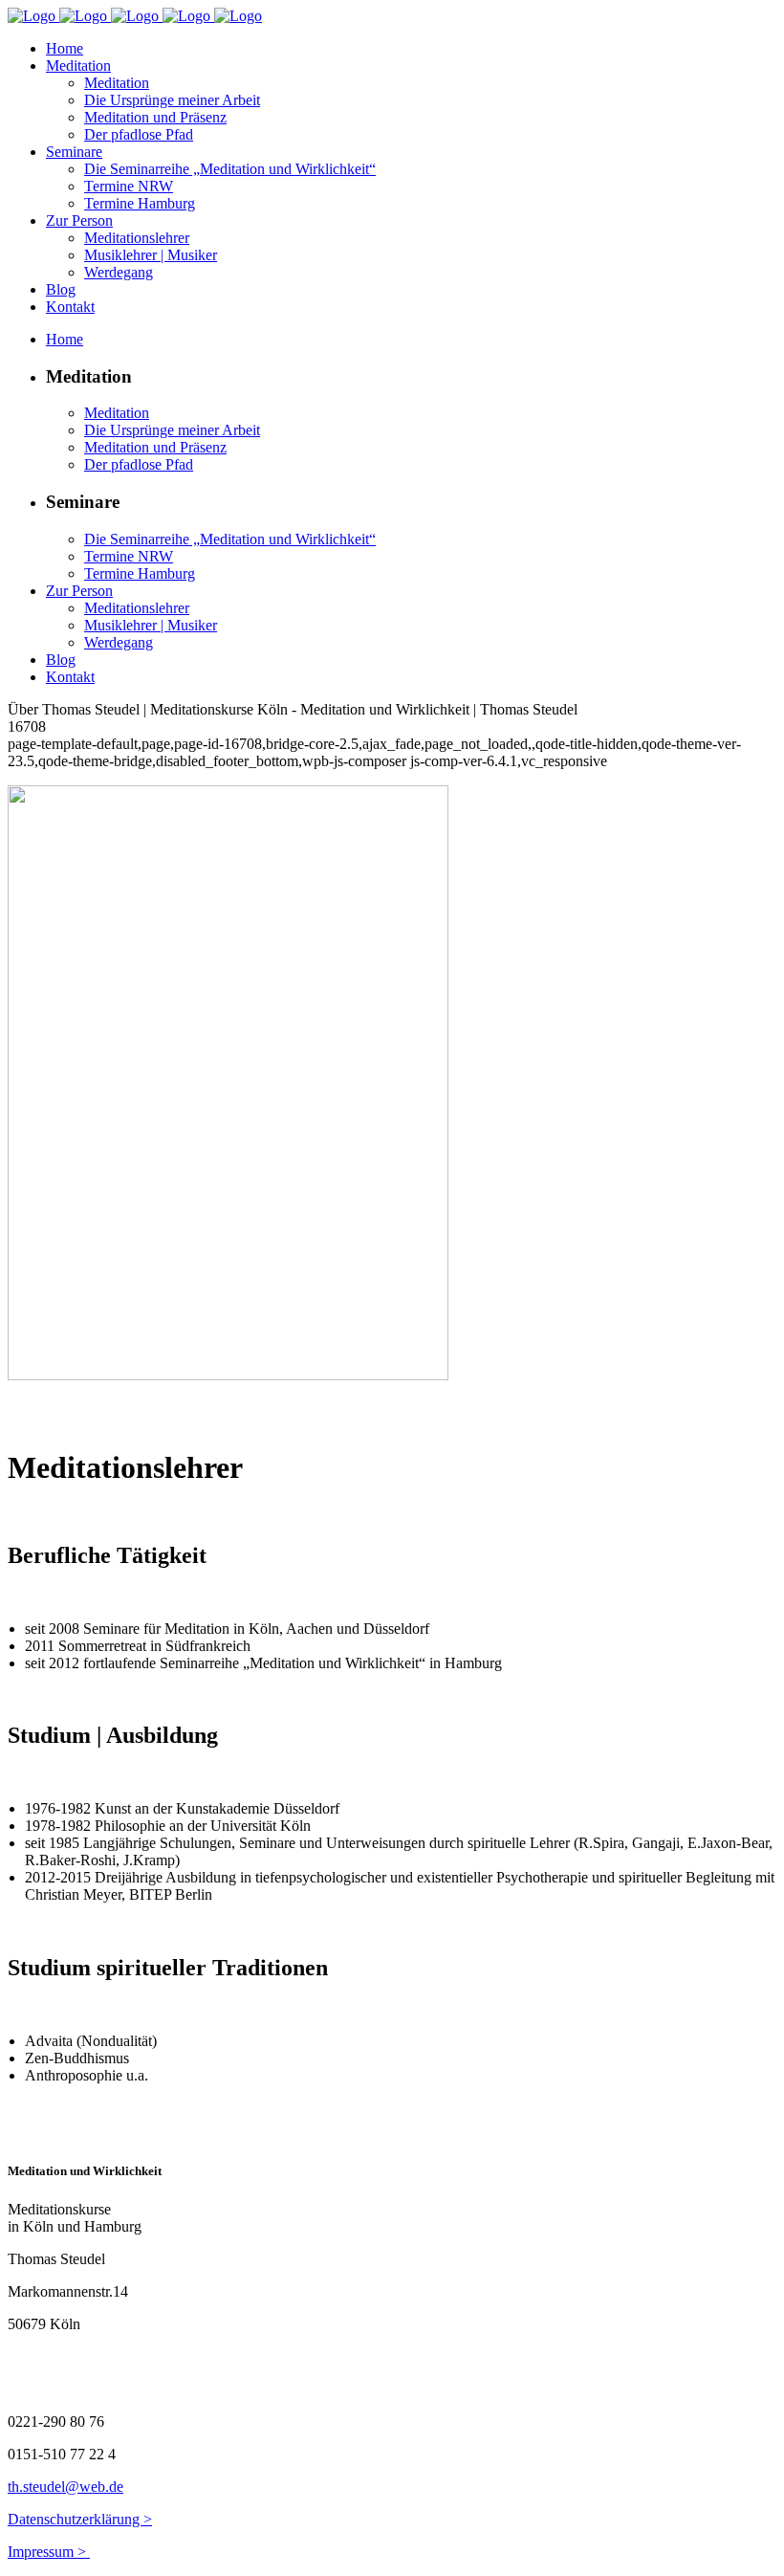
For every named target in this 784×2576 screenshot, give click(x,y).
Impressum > (49, 2552)
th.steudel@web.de (65, 2487)
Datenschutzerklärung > (80, 2519)
